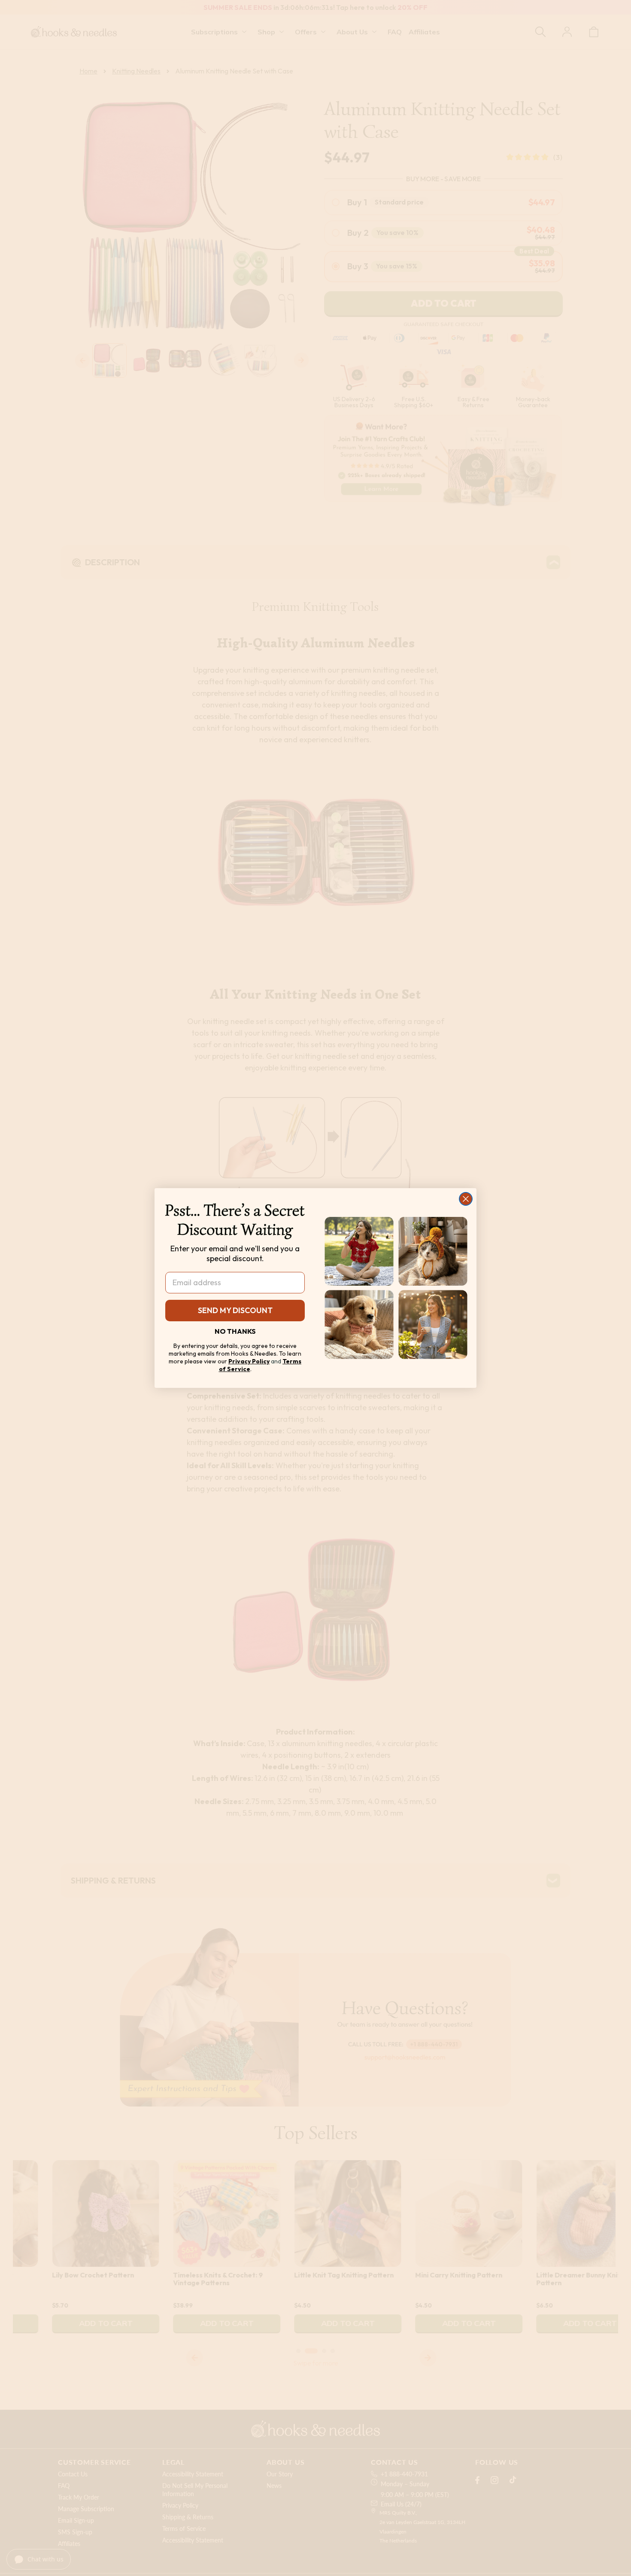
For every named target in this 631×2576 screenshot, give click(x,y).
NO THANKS (235, 1331)
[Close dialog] (466, 1199)
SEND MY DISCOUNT (235, 1310)
